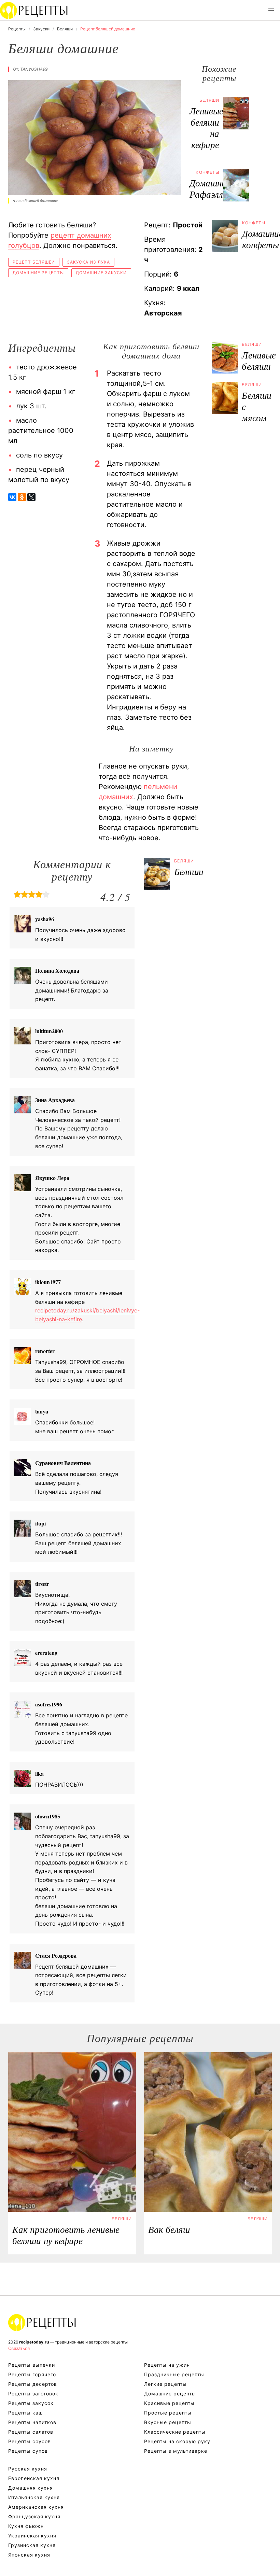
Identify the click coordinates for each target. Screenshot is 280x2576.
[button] (271, 9)
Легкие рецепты (165, 2384)
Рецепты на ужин (167, 2365)
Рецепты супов (28, 2451)
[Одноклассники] (22, 497)
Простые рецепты (168, 2413)
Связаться (19, 2348)
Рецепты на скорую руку (177, 2441)
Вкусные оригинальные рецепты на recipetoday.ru (42, 2322)
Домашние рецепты (38, 273)
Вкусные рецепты (168, 2422)
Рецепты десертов (33, 2384)
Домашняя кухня (31, 2488)
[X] (31, 497)
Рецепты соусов (30, 2441)
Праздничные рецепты (174, 2374)
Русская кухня (28, 2469)
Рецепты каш (25, 2413)
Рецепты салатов (31, 2432)
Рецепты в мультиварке (176, 2451)
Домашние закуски (101, 273)
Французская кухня (34, 2516)
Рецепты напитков (32, 2422)
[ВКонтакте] (12, 497)
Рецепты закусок (31, 2403)
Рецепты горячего (32, 2374)
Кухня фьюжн (26, 2526)
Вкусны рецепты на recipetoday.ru (34, 10)
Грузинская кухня (32, 2545)
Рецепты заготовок (33, 2394)
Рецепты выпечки (32, 2365)
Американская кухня (36, 2507)
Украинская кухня (32, 2536)
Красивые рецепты (169, 2403)
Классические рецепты (175, 2432)
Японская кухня (29, 2555)
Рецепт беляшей (34, 262)
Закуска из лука (88, 262)
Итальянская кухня (34, 2497)
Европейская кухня (34, 2478)
